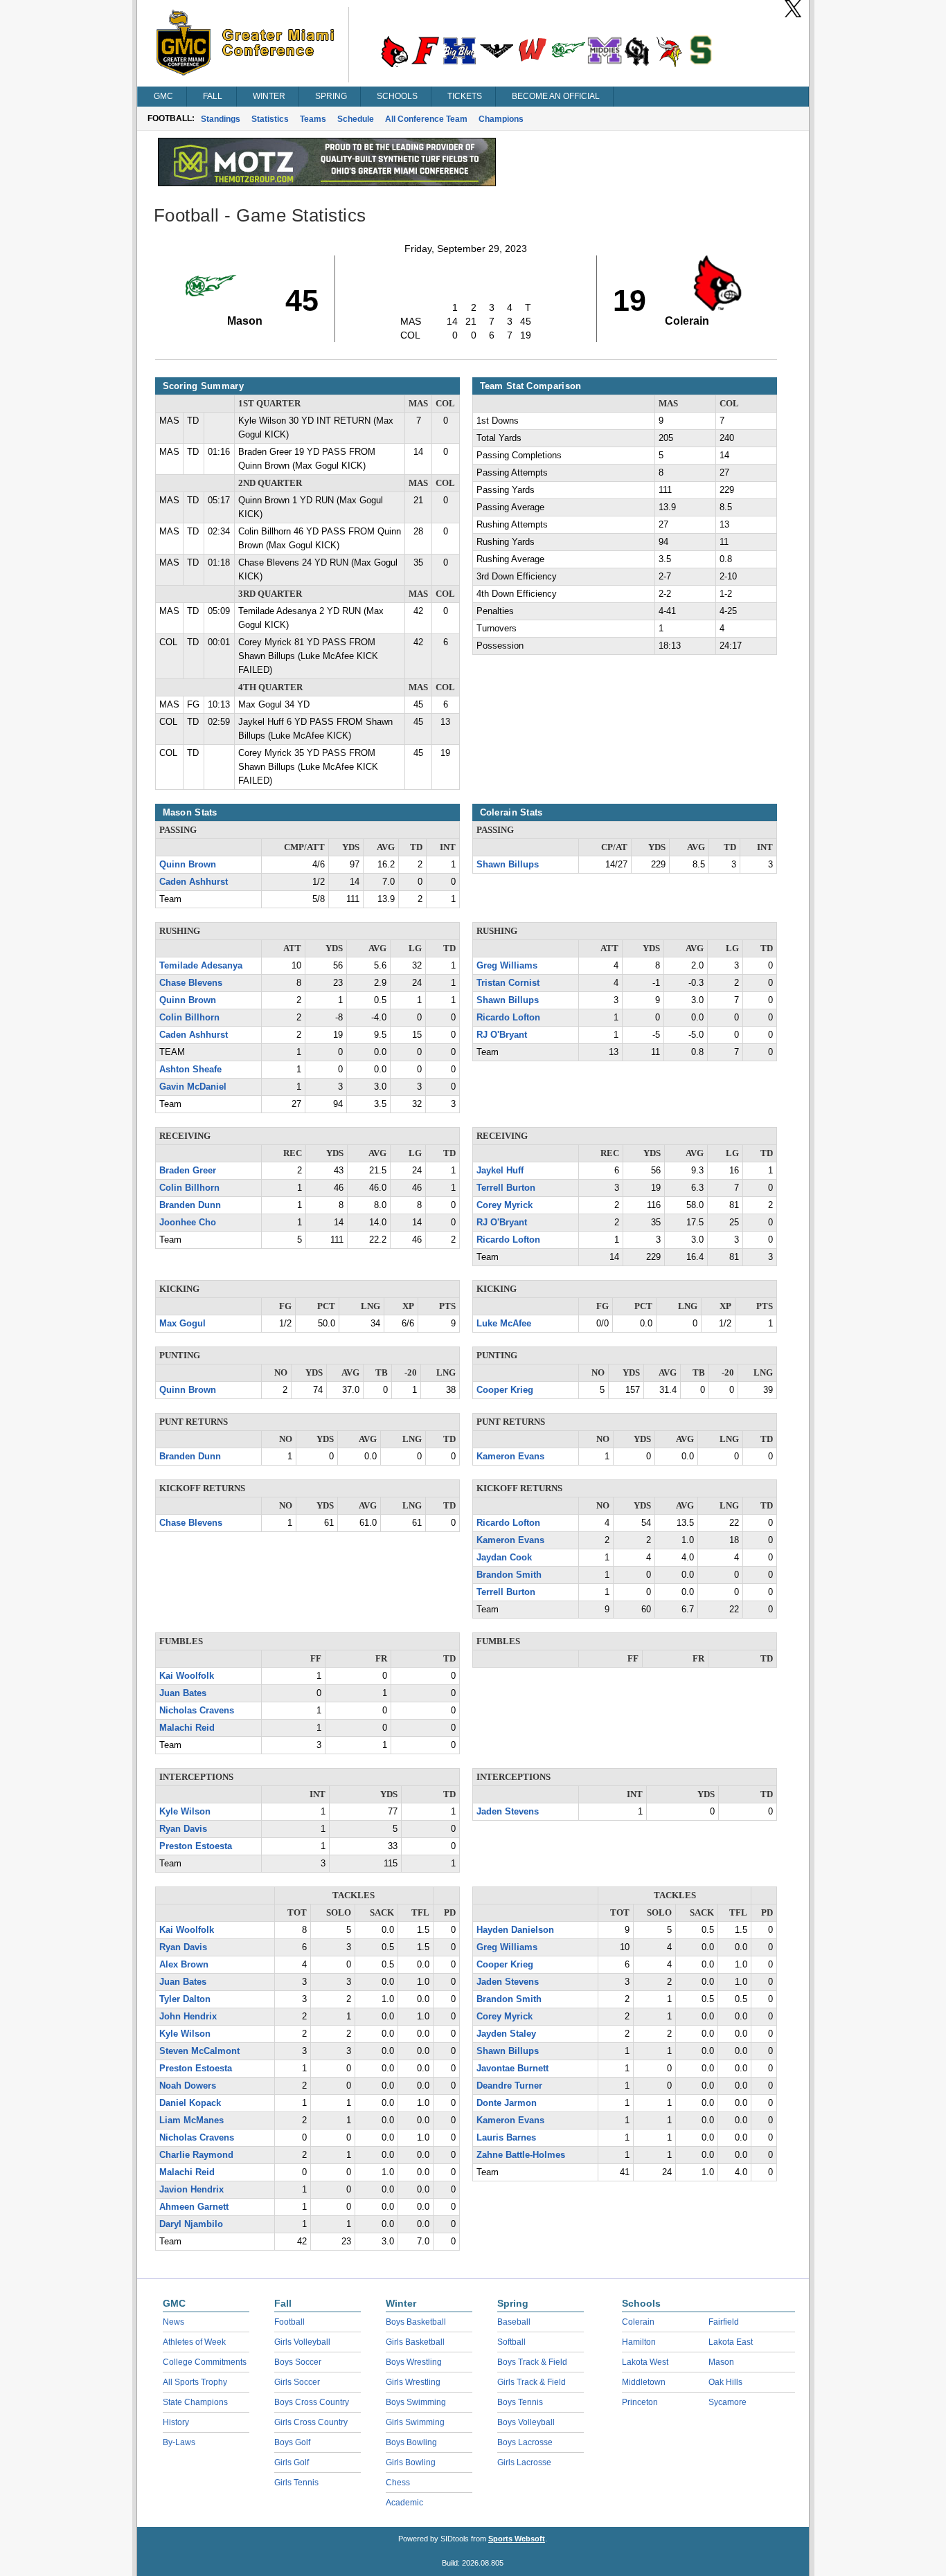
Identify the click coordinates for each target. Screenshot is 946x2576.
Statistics (270, 119)
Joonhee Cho (188, 1223)
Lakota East (731, 2342)
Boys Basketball (416, 2322)
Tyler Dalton (185, 1999)
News (173, 2322)
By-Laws (179, 2442)
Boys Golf (292, 2442)
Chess (398, 2483)
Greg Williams (507, 966)
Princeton (640, 2402)
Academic (404, 2503)
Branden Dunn (190, 1205)
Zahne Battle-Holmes (521, 2155)
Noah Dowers (188, 2086)
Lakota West (645, 2362)
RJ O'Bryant (502, 1035)
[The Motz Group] (327, 183)
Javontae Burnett (512, 2069)
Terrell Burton (506, 1188)
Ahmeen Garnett (194, 2207)
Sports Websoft (517, 2539)
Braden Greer (188, 1171)
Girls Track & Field (532, 2382)
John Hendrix (188, 2017)
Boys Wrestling (414, 2362)
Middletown (644, 2382)
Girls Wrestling (413, 2382)
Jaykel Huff (500, 1171)
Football (289, 2322)
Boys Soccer (298, 2362)
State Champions (195, 2402)
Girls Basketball (415, 2342)
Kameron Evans (510, 1457)
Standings (221, 119)
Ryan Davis (183, 1829)
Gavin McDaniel (193, 1087)
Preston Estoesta (196, 1846)
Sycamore (728, 2402)
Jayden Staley (506, 2034)
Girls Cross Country (311, 2422)
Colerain (638, 2322)
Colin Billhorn (189, 1018)
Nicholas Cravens (197, 1711)
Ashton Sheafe (190, 1070)
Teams (313, 119)
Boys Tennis (520, 2402)
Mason (721, 2362)
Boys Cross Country (312, 2402)
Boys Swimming (416, 2402)
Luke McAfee (504, 1324)
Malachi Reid (187, 1728)
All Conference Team (426, 119)
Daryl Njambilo (191, 2224)
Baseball (514, 2322)
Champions (501, 119)
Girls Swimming (415, 2422)
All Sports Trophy (195, 2382)
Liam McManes (191, 2120)
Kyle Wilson (185, 1812)
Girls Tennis (296, 2483)
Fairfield (724, 2322)
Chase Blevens (191, 983)
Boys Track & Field (532, 2362)
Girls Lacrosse (524, 2462)
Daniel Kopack (190, 2103)
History (176, 2422)
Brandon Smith (509, 1575)
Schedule (356, 119)
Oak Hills (725, 2382)
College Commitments (205, 2362)
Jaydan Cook (504, 1558)
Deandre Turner (509, 2086)
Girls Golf (292, 2462)
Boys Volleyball (526, 2422)
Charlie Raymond (196, 2155)
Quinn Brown (188, 865)
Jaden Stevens (508, 1812)
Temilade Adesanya (201, 966)
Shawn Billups (508, 865)
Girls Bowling (411, 2462)
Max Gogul (182, 1324)
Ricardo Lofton (508, 1018)
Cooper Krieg (505, 1390)
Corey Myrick (505, 1205)
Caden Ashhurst (194, 882)
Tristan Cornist (508, 983)
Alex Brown (184, 1965)
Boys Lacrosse (525, 2442)
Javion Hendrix (191, 2190)
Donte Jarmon (507, 2103)
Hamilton (639, 2342)
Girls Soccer (297, 2382)
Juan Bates (183, 1693)
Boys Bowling (411, 2442)
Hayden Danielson (515, 1930)
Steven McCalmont (199, 2051)
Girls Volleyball (302, 2342)
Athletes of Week (194, 2342)
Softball (511, 2342)
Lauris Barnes (506, 2138)
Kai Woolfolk (187, 1676)
